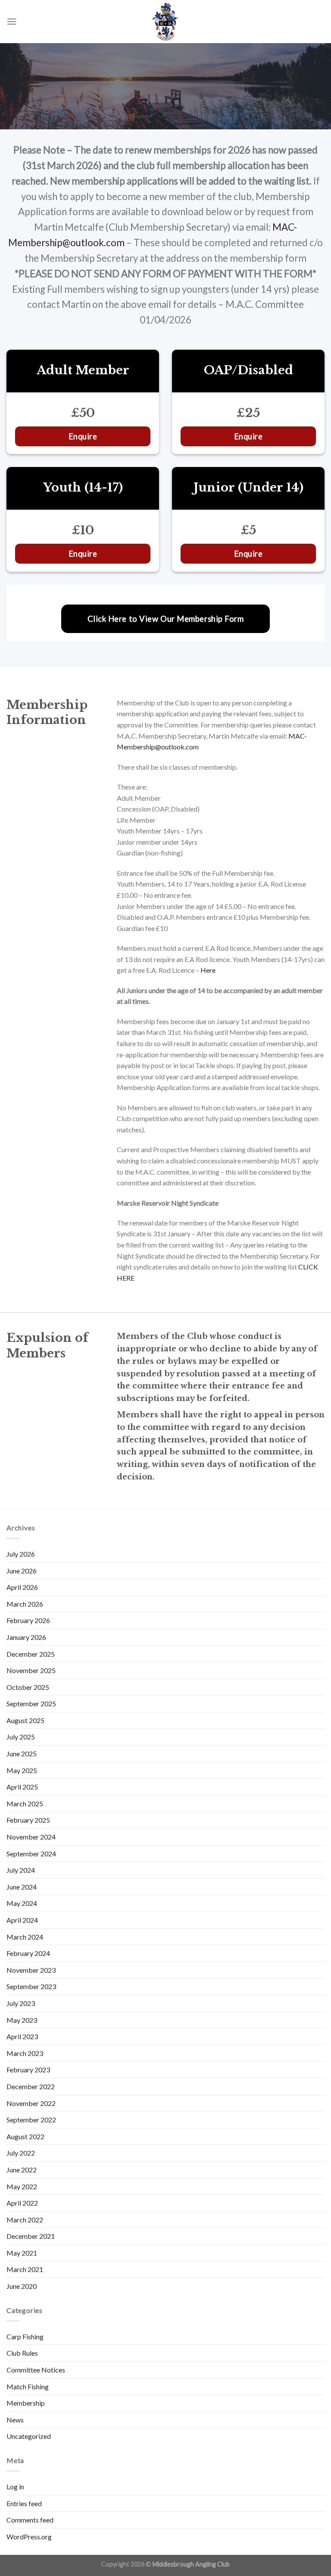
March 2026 (25, 1604)
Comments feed (30, 2520)
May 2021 (22, 2253)
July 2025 (21, 1737)
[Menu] (12, 21)
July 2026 (21, 1554)
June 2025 (22, 1753)
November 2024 (31, 1837)
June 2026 (22, 1571)
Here (208, 970)
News (15, 2420)
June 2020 (22, 2286)
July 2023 (21, 2003)
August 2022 (25, 2136)
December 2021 (31, 2236)
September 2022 (31, 2120)
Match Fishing (28, 2386)
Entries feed (24, 2503)
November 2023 (31, 1970)
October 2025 (28, 1687)
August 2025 (25, 1720)
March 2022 (25, 2220)
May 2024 (22, 1903)
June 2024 (22, 1887)
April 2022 (22, 2203)
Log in (15, 2487)
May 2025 (22, 1770)
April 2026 (22, 1587)
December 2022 (31, 2086)
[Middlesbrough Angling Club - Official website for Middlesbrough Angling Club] (165, 22)
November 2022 (31, 2103)
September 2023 (31, 1986)
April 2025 (22, 1787)
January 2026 (26, 1637)
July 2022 (21, 2153)
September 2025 (31, 1703)
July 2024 (21, 1870)
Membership (26, 2403)
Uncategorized (29, 2436)
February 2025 (28, 1820)
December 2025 (31, 1654)
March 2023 (25, 2053)
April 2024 (22, 1920)
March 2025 (25, 1804)
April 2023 (22, 2036)
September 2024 (31, 1854)
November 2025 (31, 1670)
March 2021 (25, 2269)
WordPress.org (29, 2537)
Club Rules (22, 2353)
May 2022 (22, 2186)
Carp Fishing (25, 2336)
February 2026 (28, 1620)
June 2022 (22, 2170)
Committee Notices (36, 2370)
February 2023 (28, 2070)
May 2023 (22, 2020)
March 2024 (25, 1937)
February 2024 (28, 1953)
